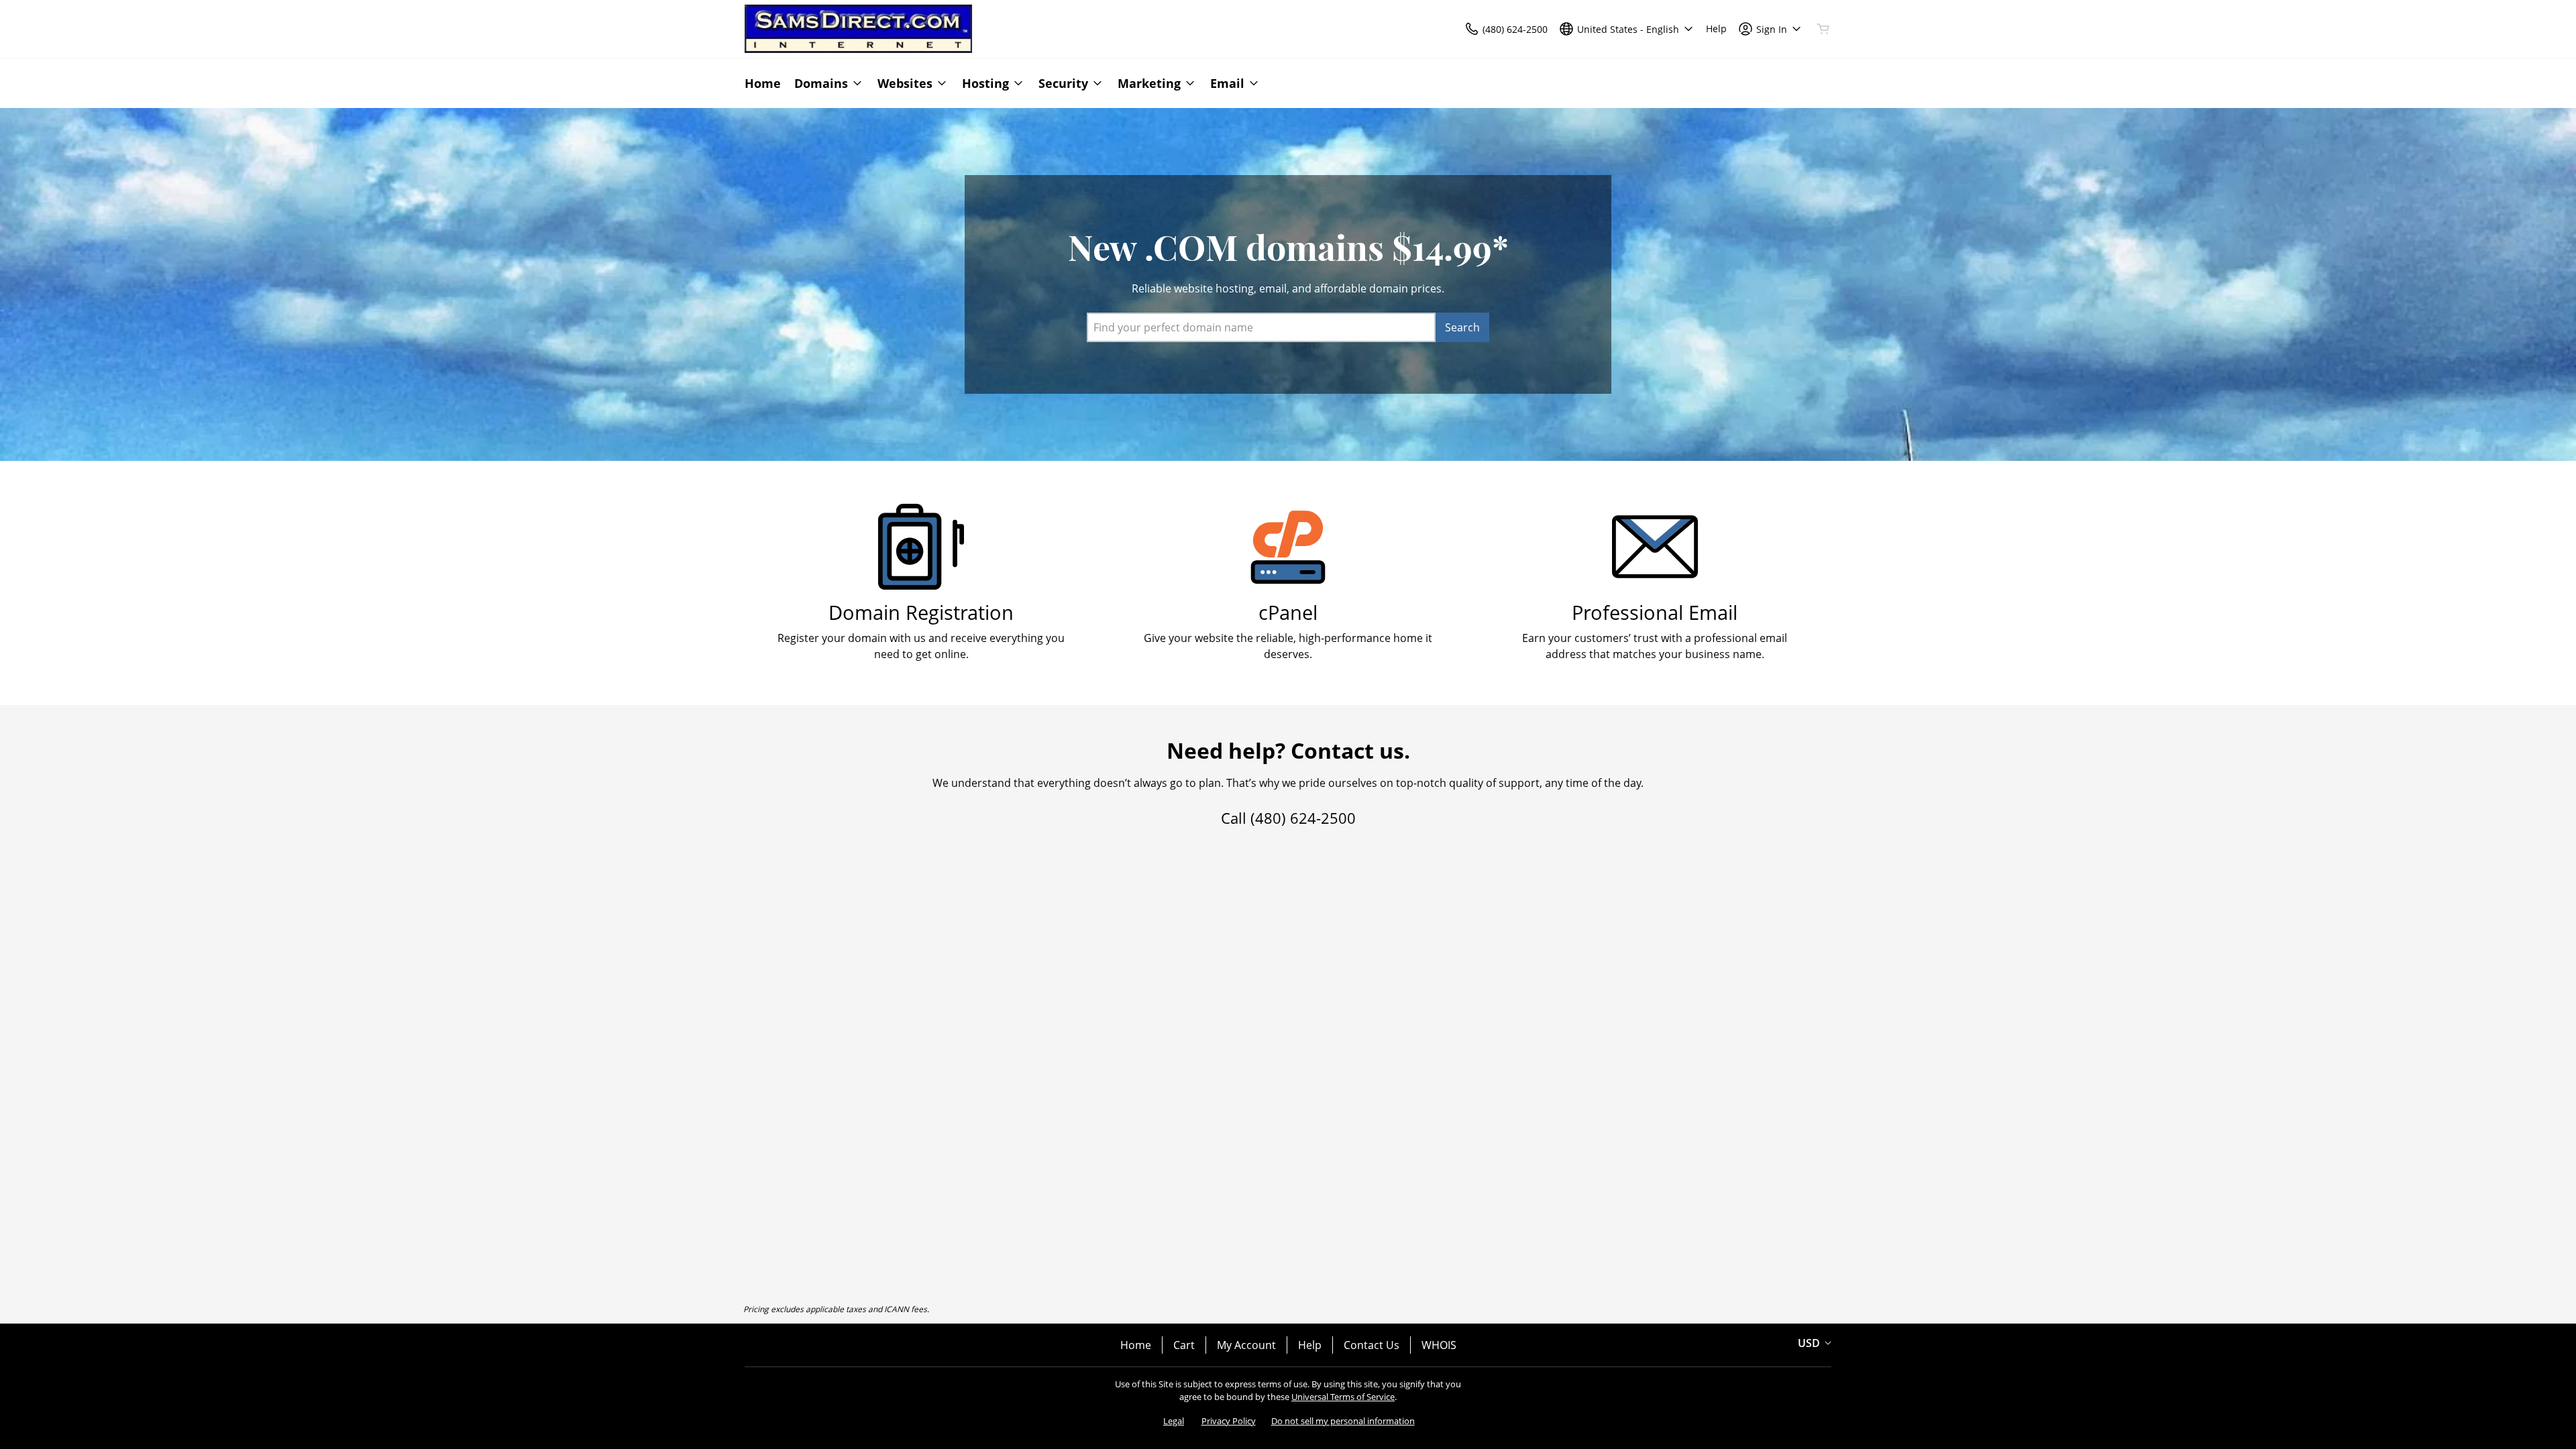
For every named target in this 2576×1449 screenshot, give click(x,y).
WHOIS (1439, 1345)
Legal (1174, 1421)
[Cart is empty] (1823, 29)
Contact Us (1372, 1345)
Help (1310, 1345)
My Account (1246, 1345)
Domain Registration (921, 612)
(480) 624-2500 (1303, 818)
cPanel (1288, 612)
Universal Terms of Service (1343, 1397)
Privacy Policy (1229, 1421)
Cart (1184, 1345)
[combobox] (1261, 327)
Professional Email (1655, 612)
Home (1136, 1345)
